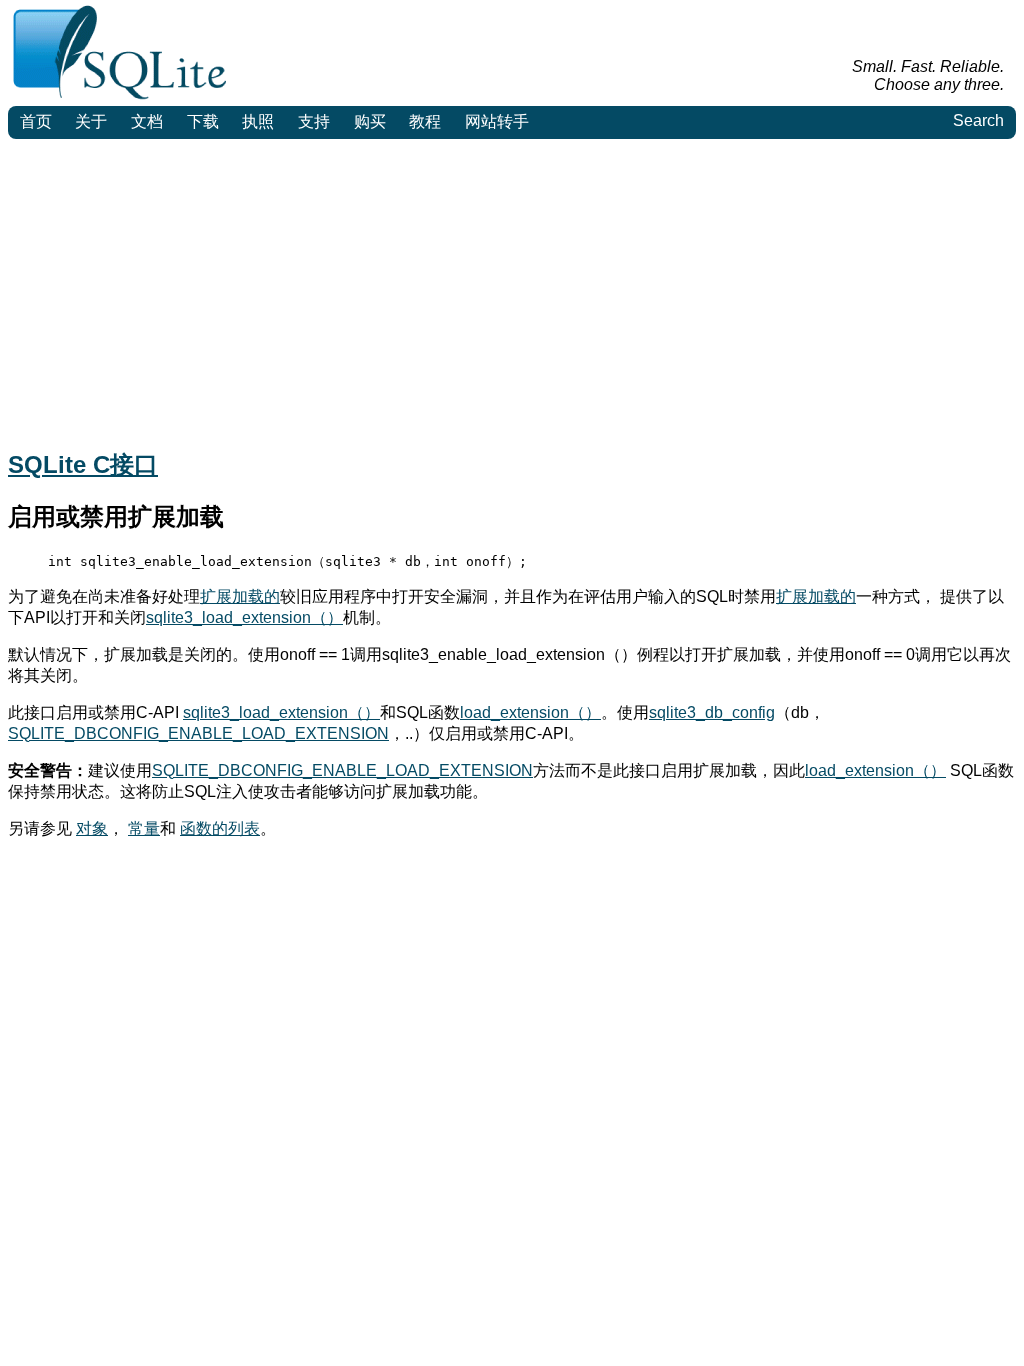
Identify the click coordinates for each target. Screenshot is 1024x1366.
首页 (36, 121)
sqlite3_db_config (712, 712)
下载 (203, 121)
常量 (144, 828)
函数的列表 (220, 828)
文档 (147, 121)
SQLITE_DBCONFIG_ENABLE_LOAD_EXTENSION (198, 733)
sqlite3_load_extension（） (244, 617)
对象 (92, 828)
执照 (258, 121)
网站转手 (497, 121)
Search (978, 120)
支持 (314, 121)
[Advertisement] (512, 289)
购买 (370, 121)
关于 (91, 121)
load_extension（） (530, 712)
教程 (425, 121)
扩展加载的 (240, 596)
